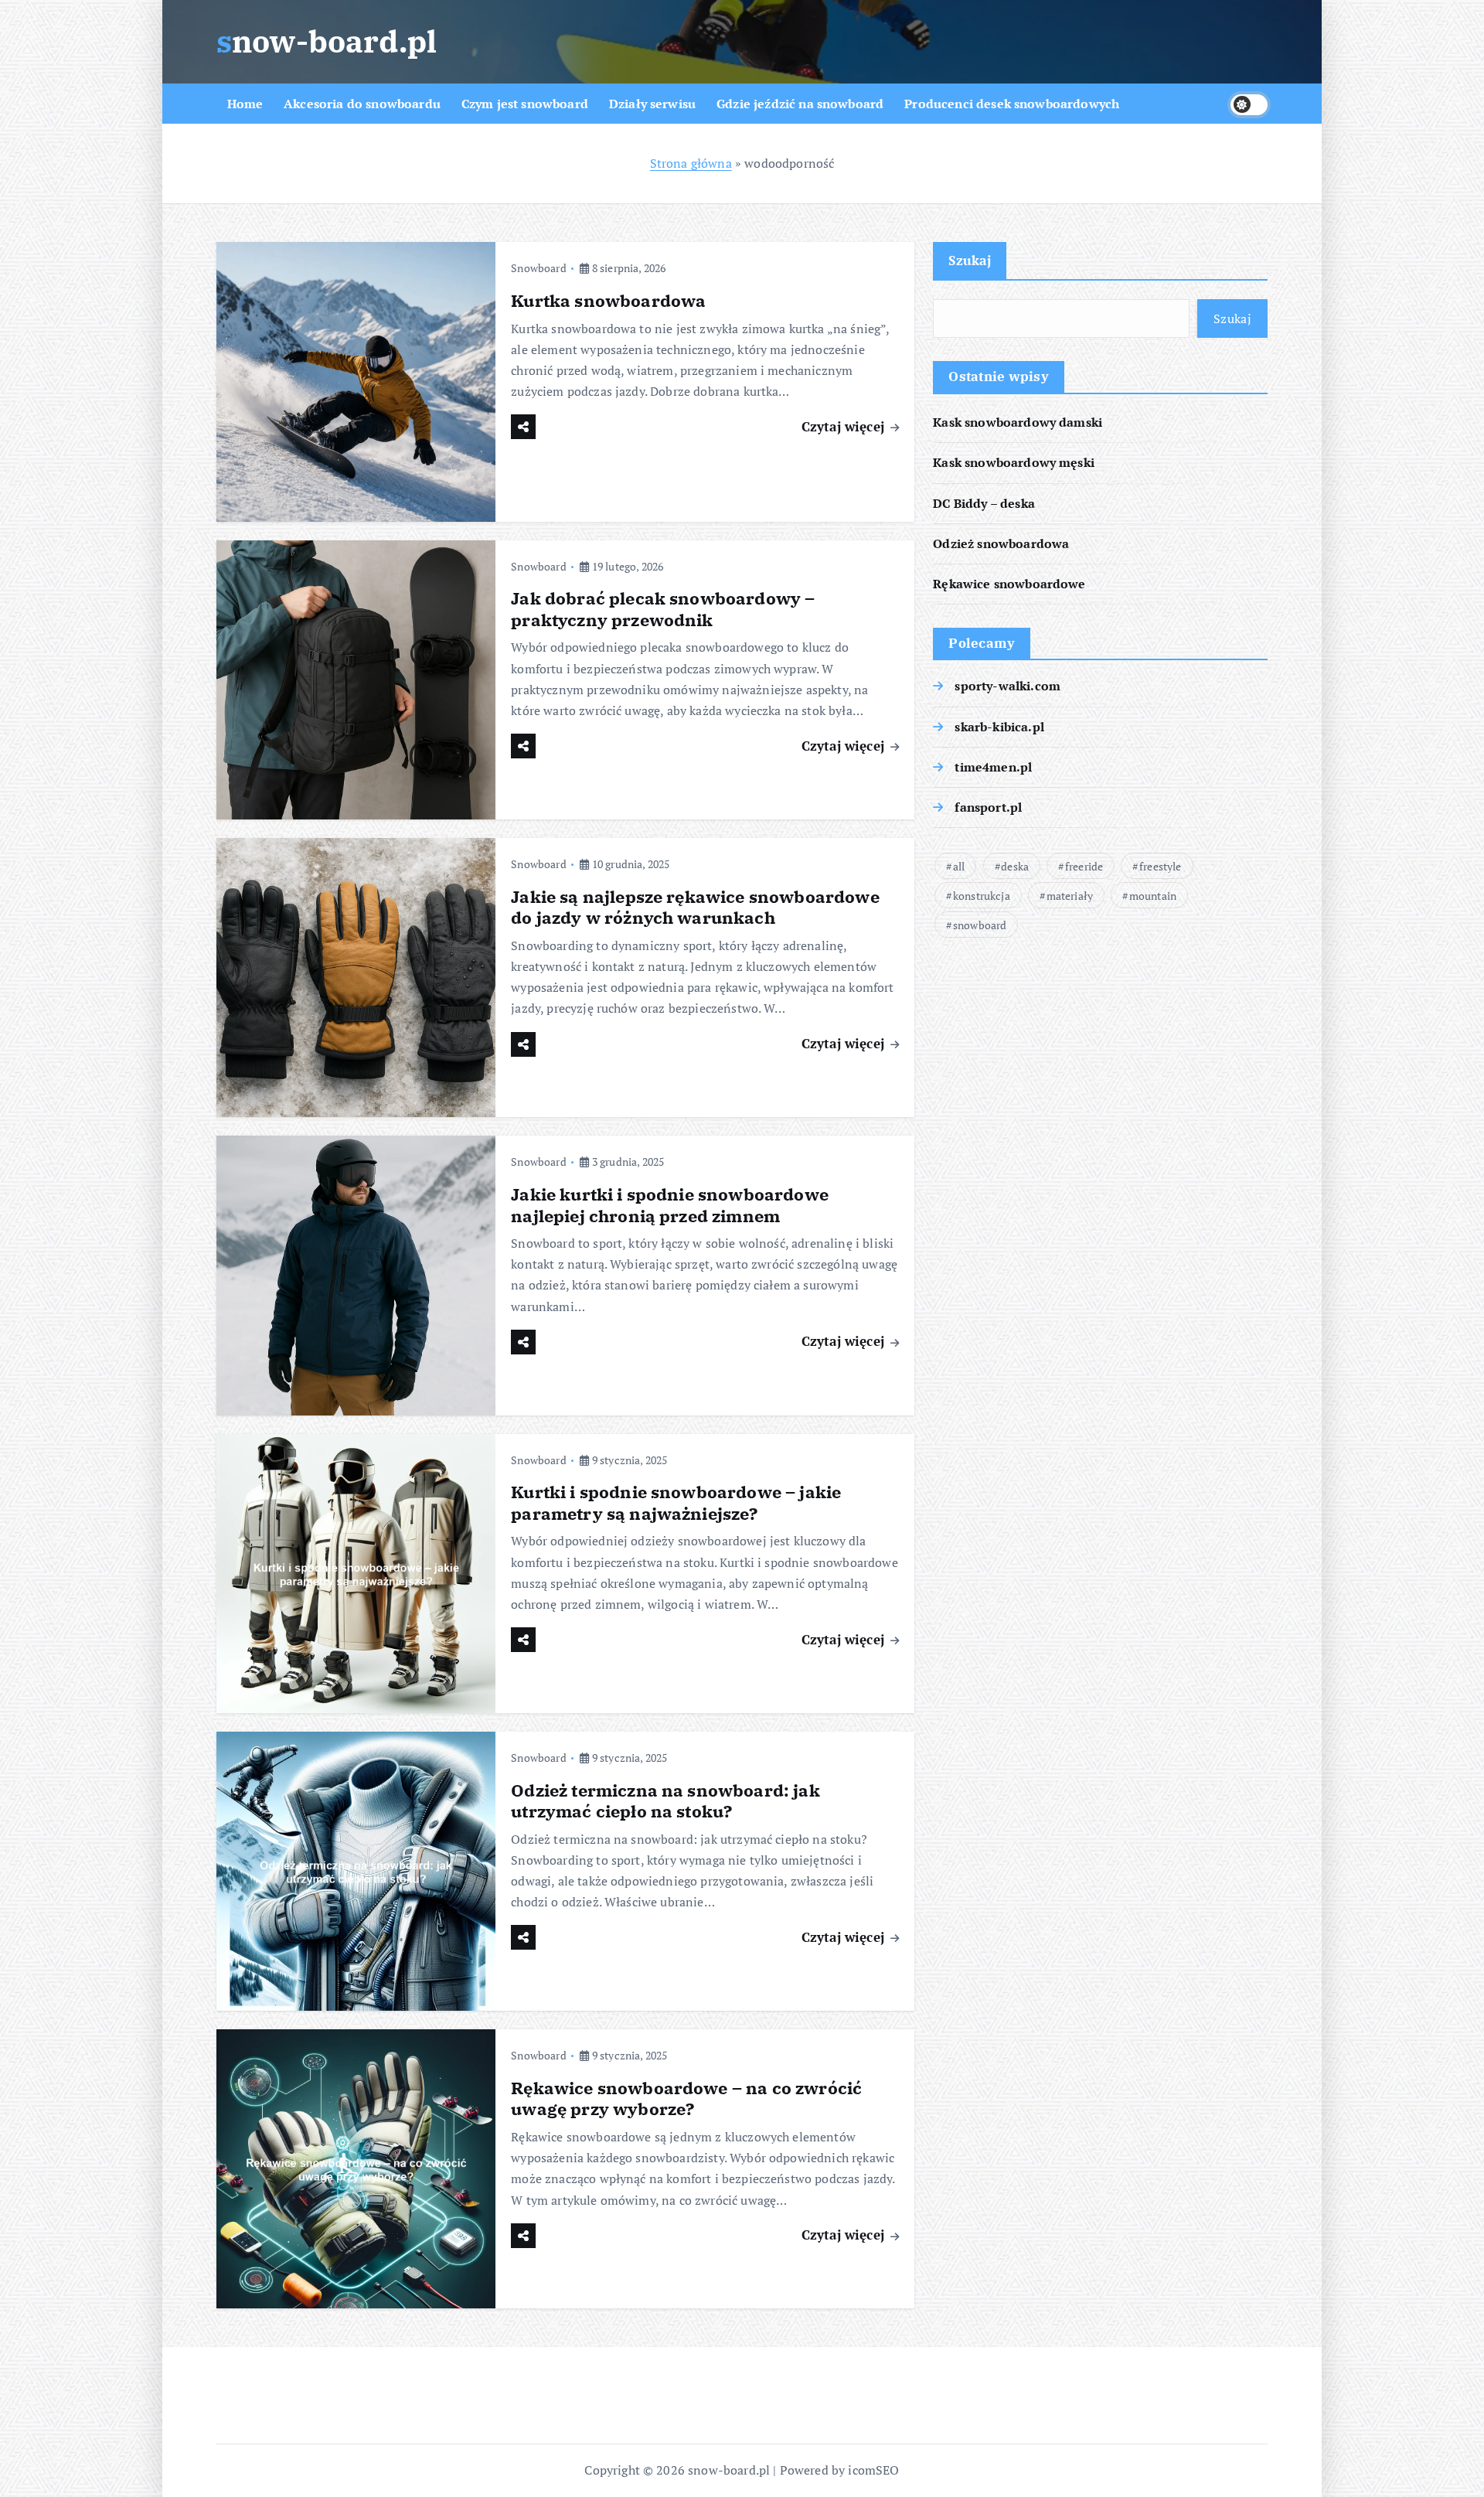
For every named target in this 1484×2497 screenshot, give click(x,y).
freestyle (1160, 866)
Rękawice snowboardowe (1009, 584)
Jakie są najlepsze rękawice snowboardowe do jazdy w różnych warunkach (695, 907)
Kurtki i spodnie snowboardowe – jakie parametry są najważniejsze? (676, 1502)
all (959, 866)
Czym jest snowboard (525, 104)
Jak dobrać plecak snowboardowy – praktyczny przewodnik (663, 609)
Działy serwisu (652, 104)
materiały (1070, 896)
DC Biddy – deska (984, 503)
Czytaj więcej (845, 426)
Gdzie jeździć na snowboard (800, 104)
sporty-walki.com (1007, 686)
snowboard (980, 925)
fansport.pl (988, 807)
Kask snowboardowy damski (1018, 423)
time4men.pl (993, 767)
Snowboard (538, 268)
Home (245, 104)
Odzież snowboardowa (1001, 543)
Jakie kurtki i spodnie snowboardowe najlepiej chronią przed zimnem (670, 1205)
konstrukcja (982, 896)
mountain (1153, 896)
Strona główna (691, 163)
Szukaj (970, 260)
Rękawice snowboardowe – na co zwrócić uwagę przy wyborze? (686, 2098)
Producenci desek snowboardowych (1012, 104)
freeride (1084, 866)
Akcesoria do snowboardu (362, 104)
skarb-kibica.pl (999, 727)
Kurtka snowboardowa (608, 300)
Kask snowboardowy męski (1014, 463)
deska (1015, 866)
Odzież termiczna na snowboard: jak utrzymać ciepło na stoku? (665, 1801)
